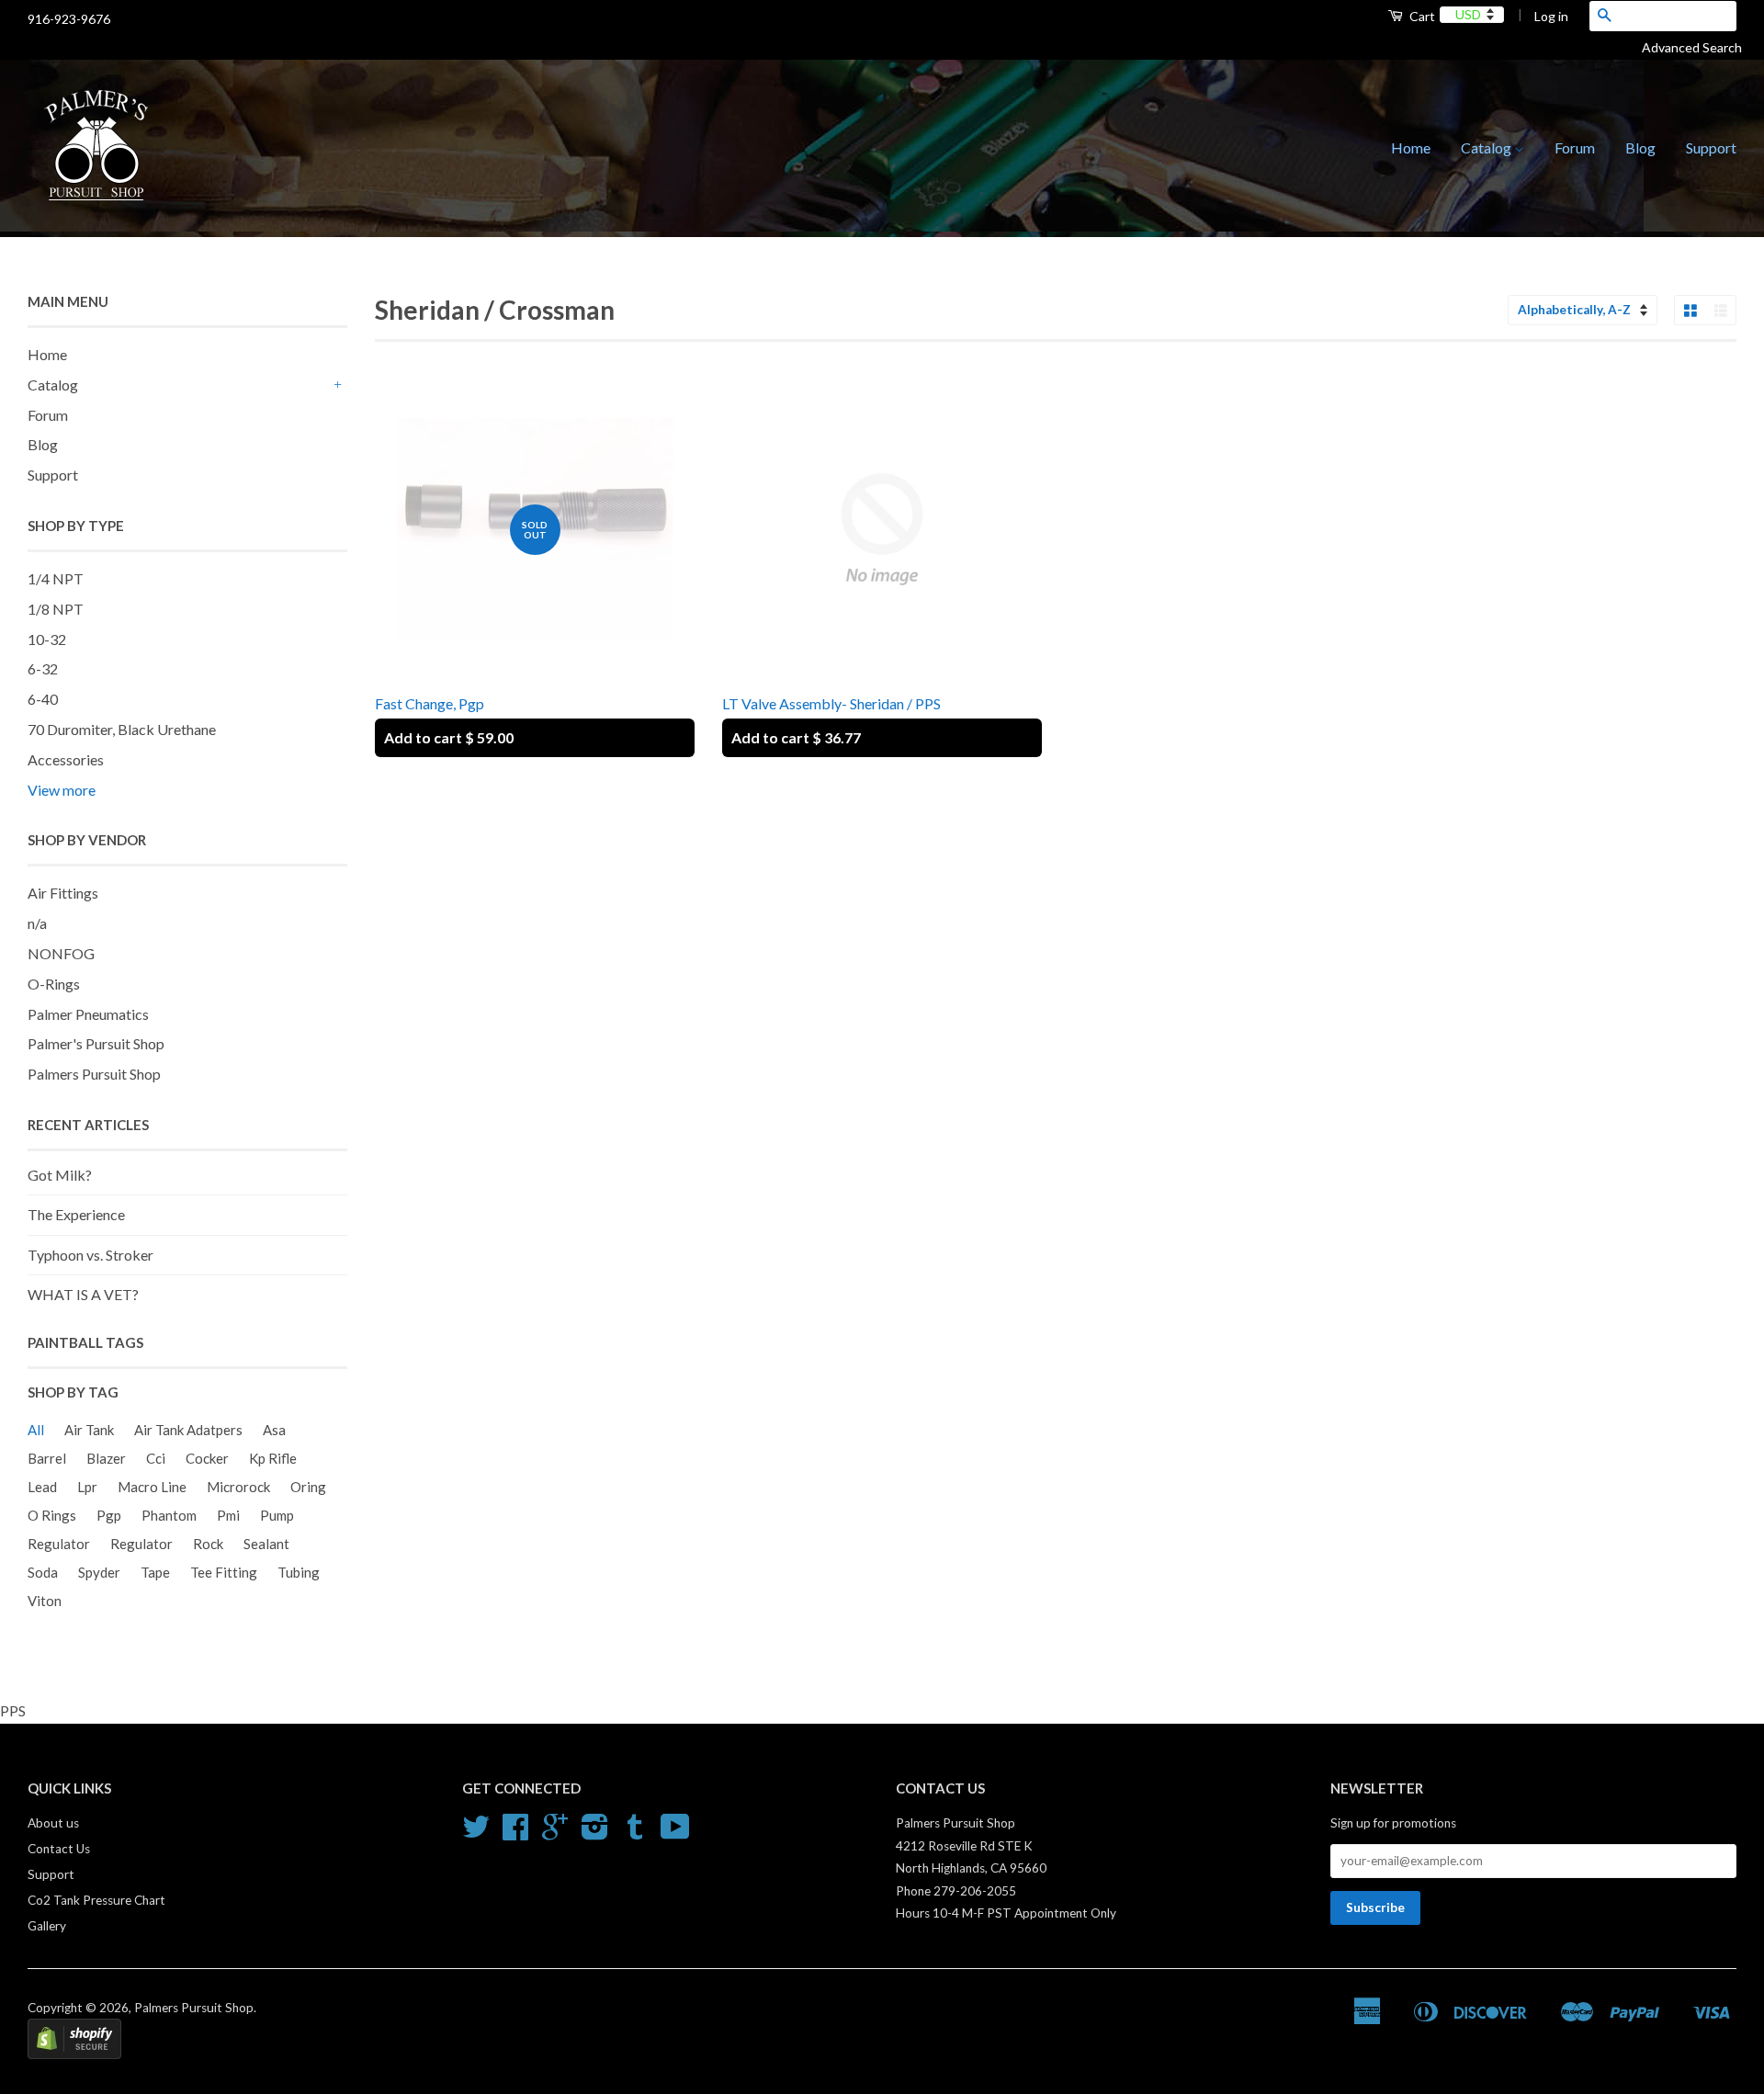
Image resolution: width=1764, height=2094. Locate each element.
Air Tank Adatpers (188, 1430)
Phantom (169, 1515)
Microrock (238, 1487)
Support (1711, 147)
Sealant (266, 1544)
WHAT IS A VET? (83, 1294)
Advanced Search (1699, 47)
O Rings (52, 1515)
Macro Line (152, 1487)
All (36, 1430)
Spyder (99, 1572)
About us (53, 1823)
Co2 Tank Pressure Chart (96, 1900)
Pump (277, 1515)
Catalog (1487, 147)
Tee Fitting (224, 1572)
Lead (42, 1487)
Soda (43, 1572)
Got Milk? (60, 1175)
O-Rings (54, 984)
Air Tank (89, 1430)
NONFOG (61, 953)
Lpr (87, 1487)
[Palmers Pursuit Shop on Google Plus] (555, 1833)
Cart (1421, 16)
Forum (1575, 147)
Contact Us (59, 1849)
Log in (1551, 16)
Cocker (207, 1458)
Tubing (299, 1572)
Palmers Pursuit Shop (94, 1074)
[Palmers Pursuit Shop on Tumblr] (635, 1833)
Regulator (59, 1544)
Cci (156, 1458)
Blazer (106, 1458)
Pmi (228, 1515)
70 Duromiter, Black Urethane (122, 729)
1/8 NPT (56, 609)
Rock (208, 1544)
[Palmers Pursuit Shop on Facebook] (515, 1833)
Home (1411, 147)
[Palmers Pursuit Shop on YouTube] (675, 1833)
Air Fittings (63, 893)
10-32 (47, 639)
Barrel (47, 1458)
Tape (155, 1572)
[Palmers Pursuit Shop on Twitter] (476, 1833)
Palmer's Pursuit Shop (96, 1043)
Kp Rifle (273, 1458)
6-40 (43, 699)
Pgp (109, 1515)
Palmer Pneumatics (88, 1014)
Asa (274, 1430)
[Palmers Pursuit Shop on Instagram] (595, 1833)
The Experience (76, 1214)
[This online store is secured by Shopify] (74, 2054)
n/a (37, 923)
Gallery (47, 1926)
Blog (1640, 147)
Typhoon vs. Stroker (90, 1255)
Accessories (66, 759)
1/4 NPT (56, 578)
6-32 (43, 668)
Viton (45, 1601)
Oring (308, 1487)
